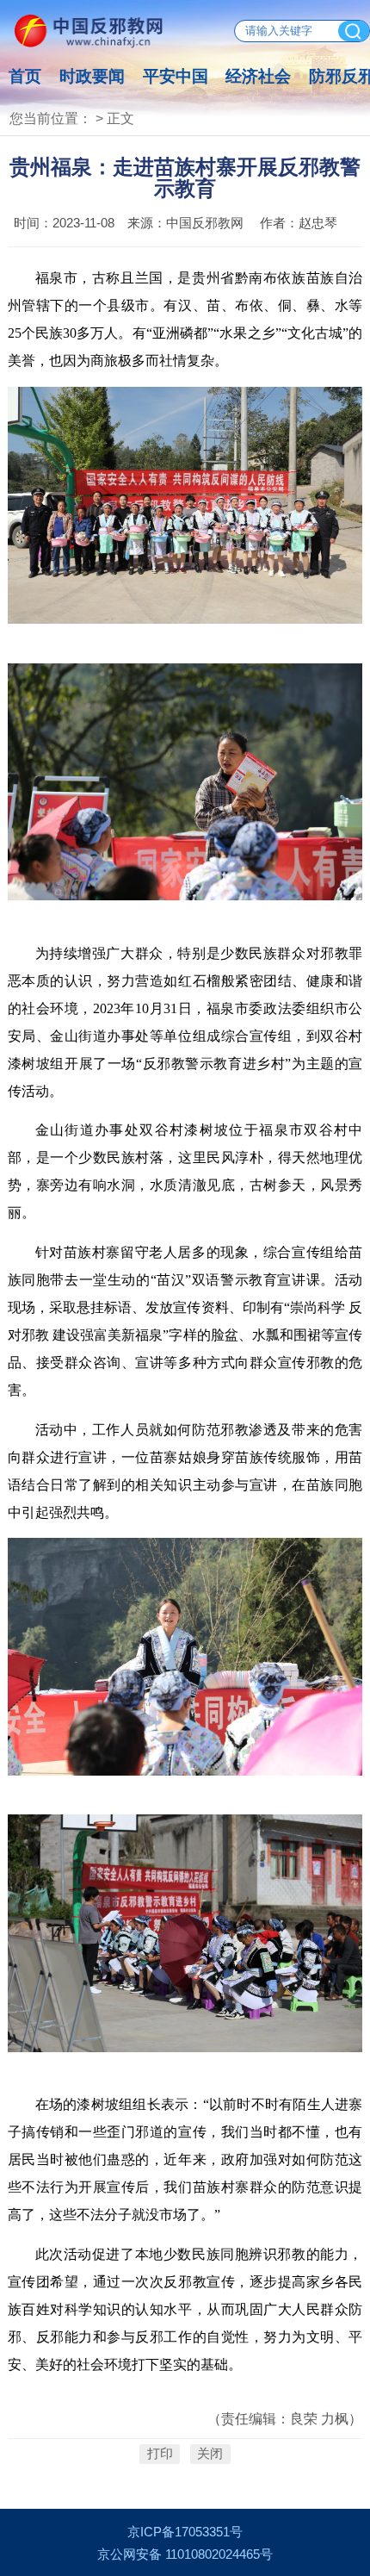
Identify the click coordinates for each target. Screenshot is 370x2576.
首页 (25, 76)
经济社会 (258, 76)
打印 (160, 2454)
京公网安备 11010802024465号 (185, 2554)
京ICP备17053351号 (185, 2532)
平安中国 (176, 76)
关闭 (210, 2454)
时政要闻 (92, 76)
